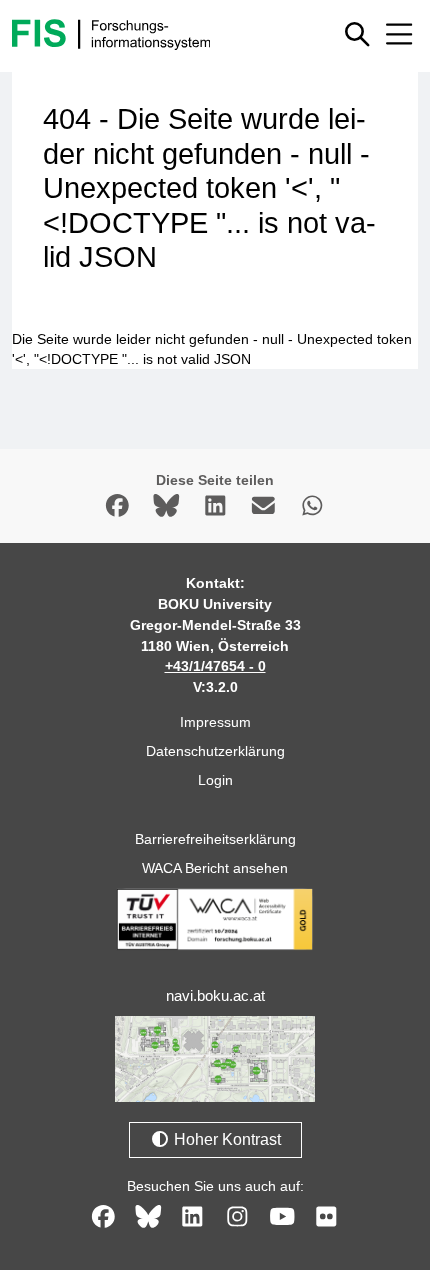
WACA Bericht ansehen (215, 868)
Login (215, 780)
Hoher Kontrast (225, 1139)
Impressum (215, 722)
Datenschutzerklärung (215, 751)
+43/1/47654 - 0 (215, 666)
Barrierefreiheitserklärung (215, 839)
